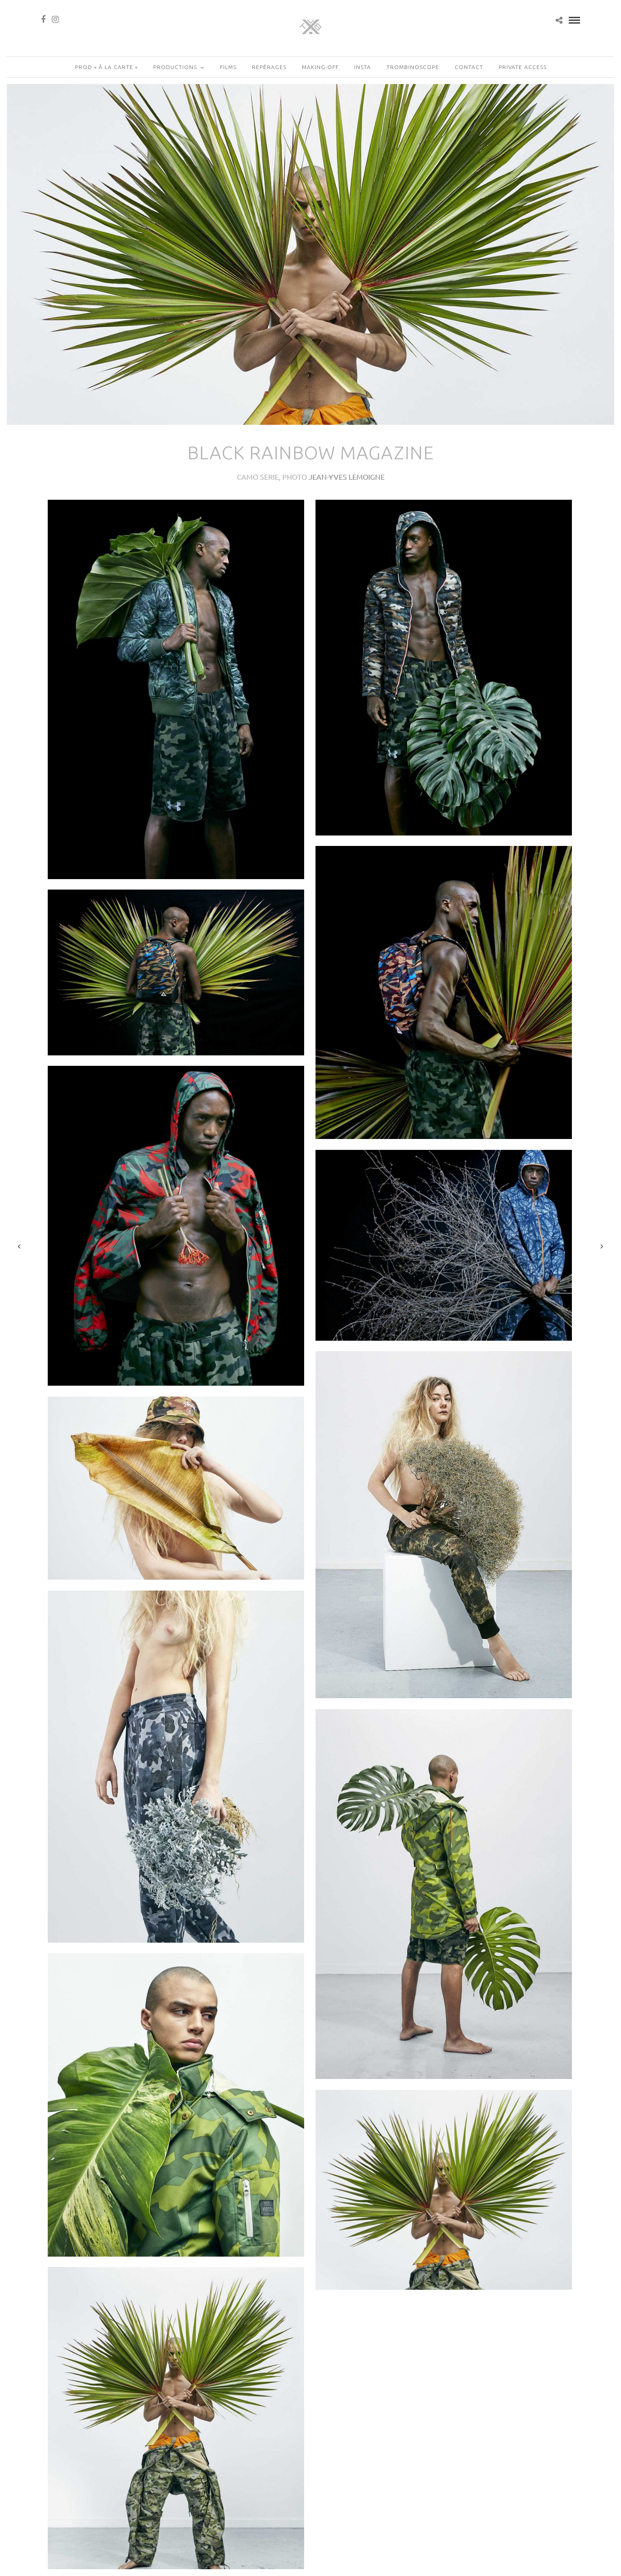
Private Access (523, 67)
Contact (469, 67)
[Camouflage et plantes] (176, 689)
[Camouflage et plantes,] (176, 1488)
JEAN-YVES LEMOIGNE (347, 477)
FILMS (228, 67)
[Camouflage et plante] (444, 1894)
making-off (320, 67)
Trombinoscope (413, 67)
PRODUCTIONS (175, 67)
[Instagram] (55, 20)
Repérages (269, 67)
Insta (363, 67)
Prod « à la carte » (106, 67)
